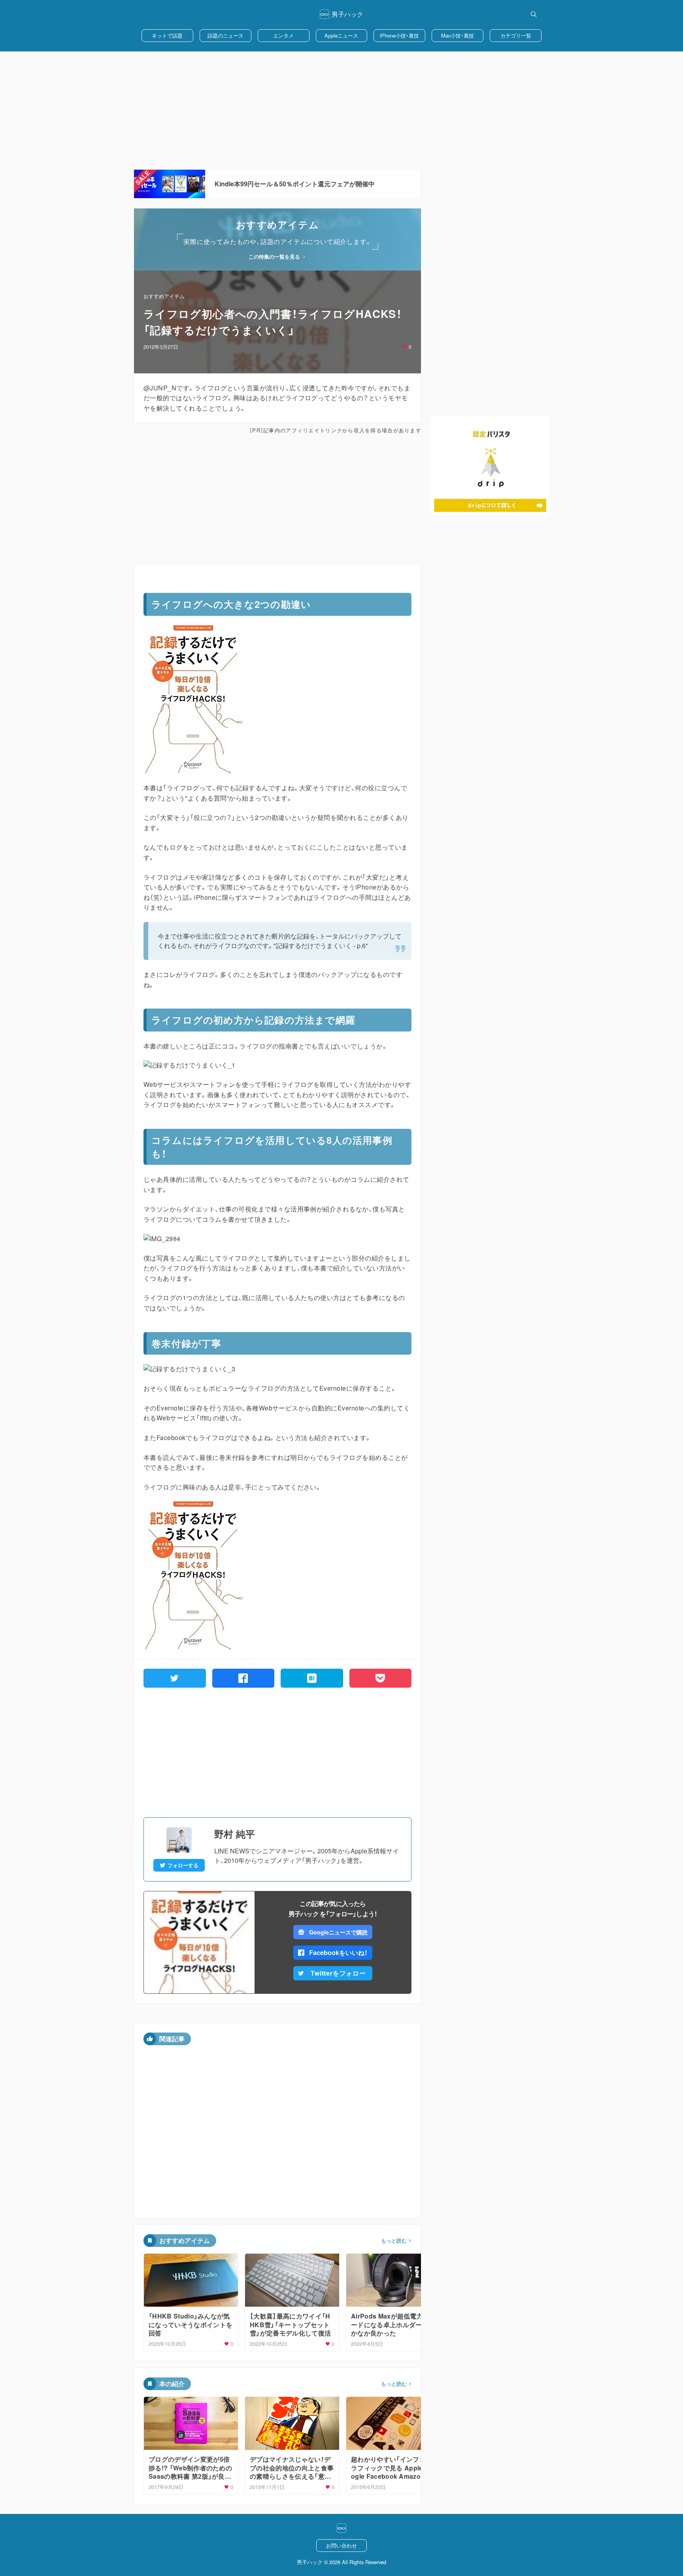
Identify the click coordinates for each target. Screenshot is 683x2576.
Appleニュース (341, 35)
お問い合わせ (341, 2545)
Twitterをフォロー (338, 1973)
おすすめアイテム (164, 296)
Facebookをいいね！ (338, 1952)
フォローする (183, 1865)
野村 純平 (235, 1834)
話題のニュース (225, 35)
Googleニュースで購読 (338, 1932)
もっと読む (394, 2241)
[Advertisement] (341, 110)
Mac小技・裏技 (458, 35)
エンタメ (283, 35)
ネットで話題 (167, 35)
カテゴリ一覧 (516, 35)
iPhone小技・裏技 (399, 35)
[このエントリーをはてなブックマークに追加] (312, 1678)
